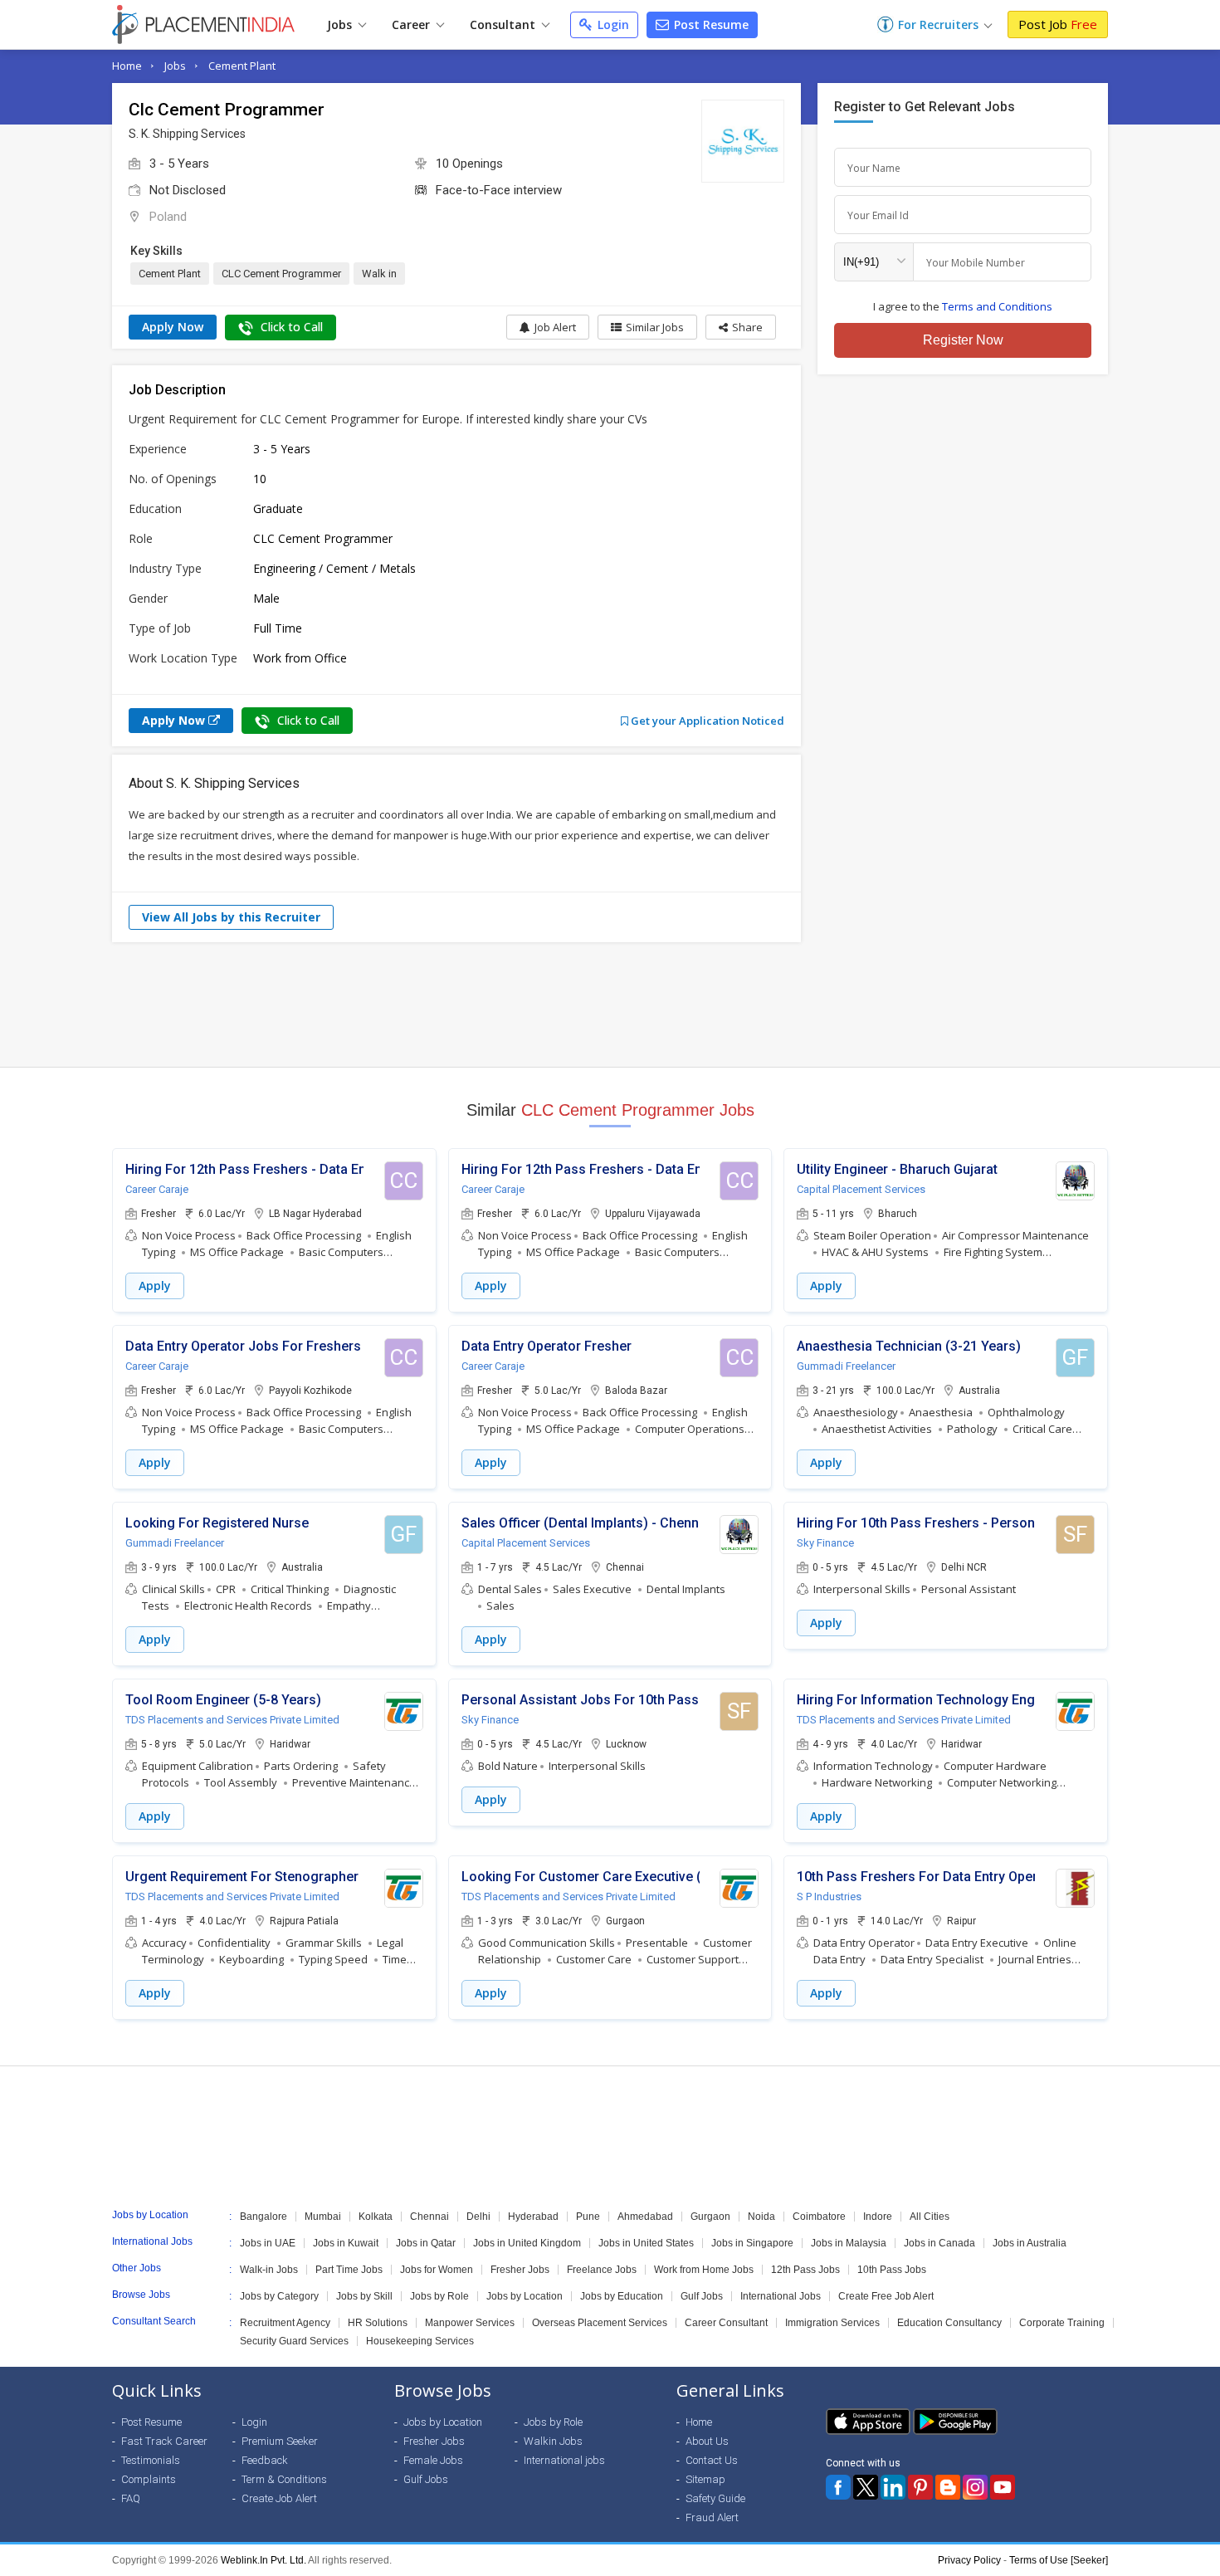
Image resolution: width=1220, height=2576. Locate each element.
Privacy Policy (969, 2560)
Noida (761, 2217)
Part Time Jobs (349, 2270)
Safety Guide (715, 2498)
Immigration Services (832, 2323)
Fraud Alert (712, 2517)
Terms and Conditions (997, 306)
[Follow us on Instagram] (975, 2487)
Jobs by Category (279, 2296)
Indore (878, 2217)
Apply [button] (155, 1286)
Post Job (1058, 24)
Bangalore (264, 2217)
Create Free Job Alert (886, 2296)
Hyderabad (533, 2217)
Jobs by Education (622, 2296)
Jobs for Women (437, 2270)
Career (412, 24)
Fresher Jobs (520, 2270)
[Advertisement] (610, 1004)
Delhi (478, 2217)
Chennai (429, 2217)
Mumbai (323, 2217)
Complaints (149, 2479)
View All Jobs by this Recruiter (231, 917)
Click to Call (290, 327)
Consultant (504, 24)
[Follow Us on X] (866, 2487)
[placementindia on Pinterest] (920, 2487)
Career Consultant (726, 2323)
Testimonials (151, 2460)
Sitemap (705, 2479)
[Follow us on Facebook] (838, 2487)
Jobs (341, 24)
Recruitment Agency (285, 2323)
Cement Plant (242, 66)
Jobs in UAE (268, 2243)
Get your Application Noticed (706, 721)
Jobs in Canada (939, 2243)
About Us (707, 2441)
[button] (741, 327)
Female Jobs (433, 2460)
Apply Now (173, 327)
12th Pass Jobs (805, 2270)
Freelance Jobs (602, 2270)
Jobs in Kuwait (346, 2243)
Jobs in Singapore (752, 2243)
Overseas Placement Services (600, 2323)
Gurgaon (710, 2217)
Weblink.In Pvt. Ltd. (264, 2560)
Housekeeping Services (420, 2341)
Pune (588, 2217)
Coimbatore (819, 2217)
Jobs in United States (646, 2243)
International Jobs (781, 2296)
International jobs (564, 2460)
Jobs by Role (439, 2296)
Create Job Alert (279, 2498)
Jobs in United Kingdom (527, 2243)
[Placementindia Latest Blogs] (948, 2487)
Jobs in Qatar (426, 2243)
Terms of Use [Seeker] (1059, 2560)
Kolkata (376, 2217)
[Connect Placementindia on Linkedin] (893, 2487)
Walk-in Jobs (269, 2270)
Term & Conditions (284, 2479)
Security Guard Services (294, 2341)
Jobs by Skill (364, 2296)
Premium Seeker (280, 2441)
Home (127, 66)
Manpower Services (470, 2323)
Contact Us (712, 2460)
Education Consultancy (949, 2323)
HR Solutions (378, 2323)
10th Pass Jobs (892, 2270)
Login (612, 24)
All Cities (930, 2217)
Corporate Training (1062, 2323)
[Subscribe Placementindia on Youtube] (1003, 2487)
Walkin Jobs (553, 2441)
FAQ (131, 2498)
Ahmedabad (645, 2217)
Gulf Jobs (702, 2296)
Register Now (963, 340)
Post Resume (710, 24)
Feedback (265, 2460)
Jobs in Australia (1030, 2243)
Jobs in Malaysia (849, 2243)
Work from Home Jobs (704, 2270)
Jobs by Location (525, 2296)
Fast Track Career (164, 2441)
